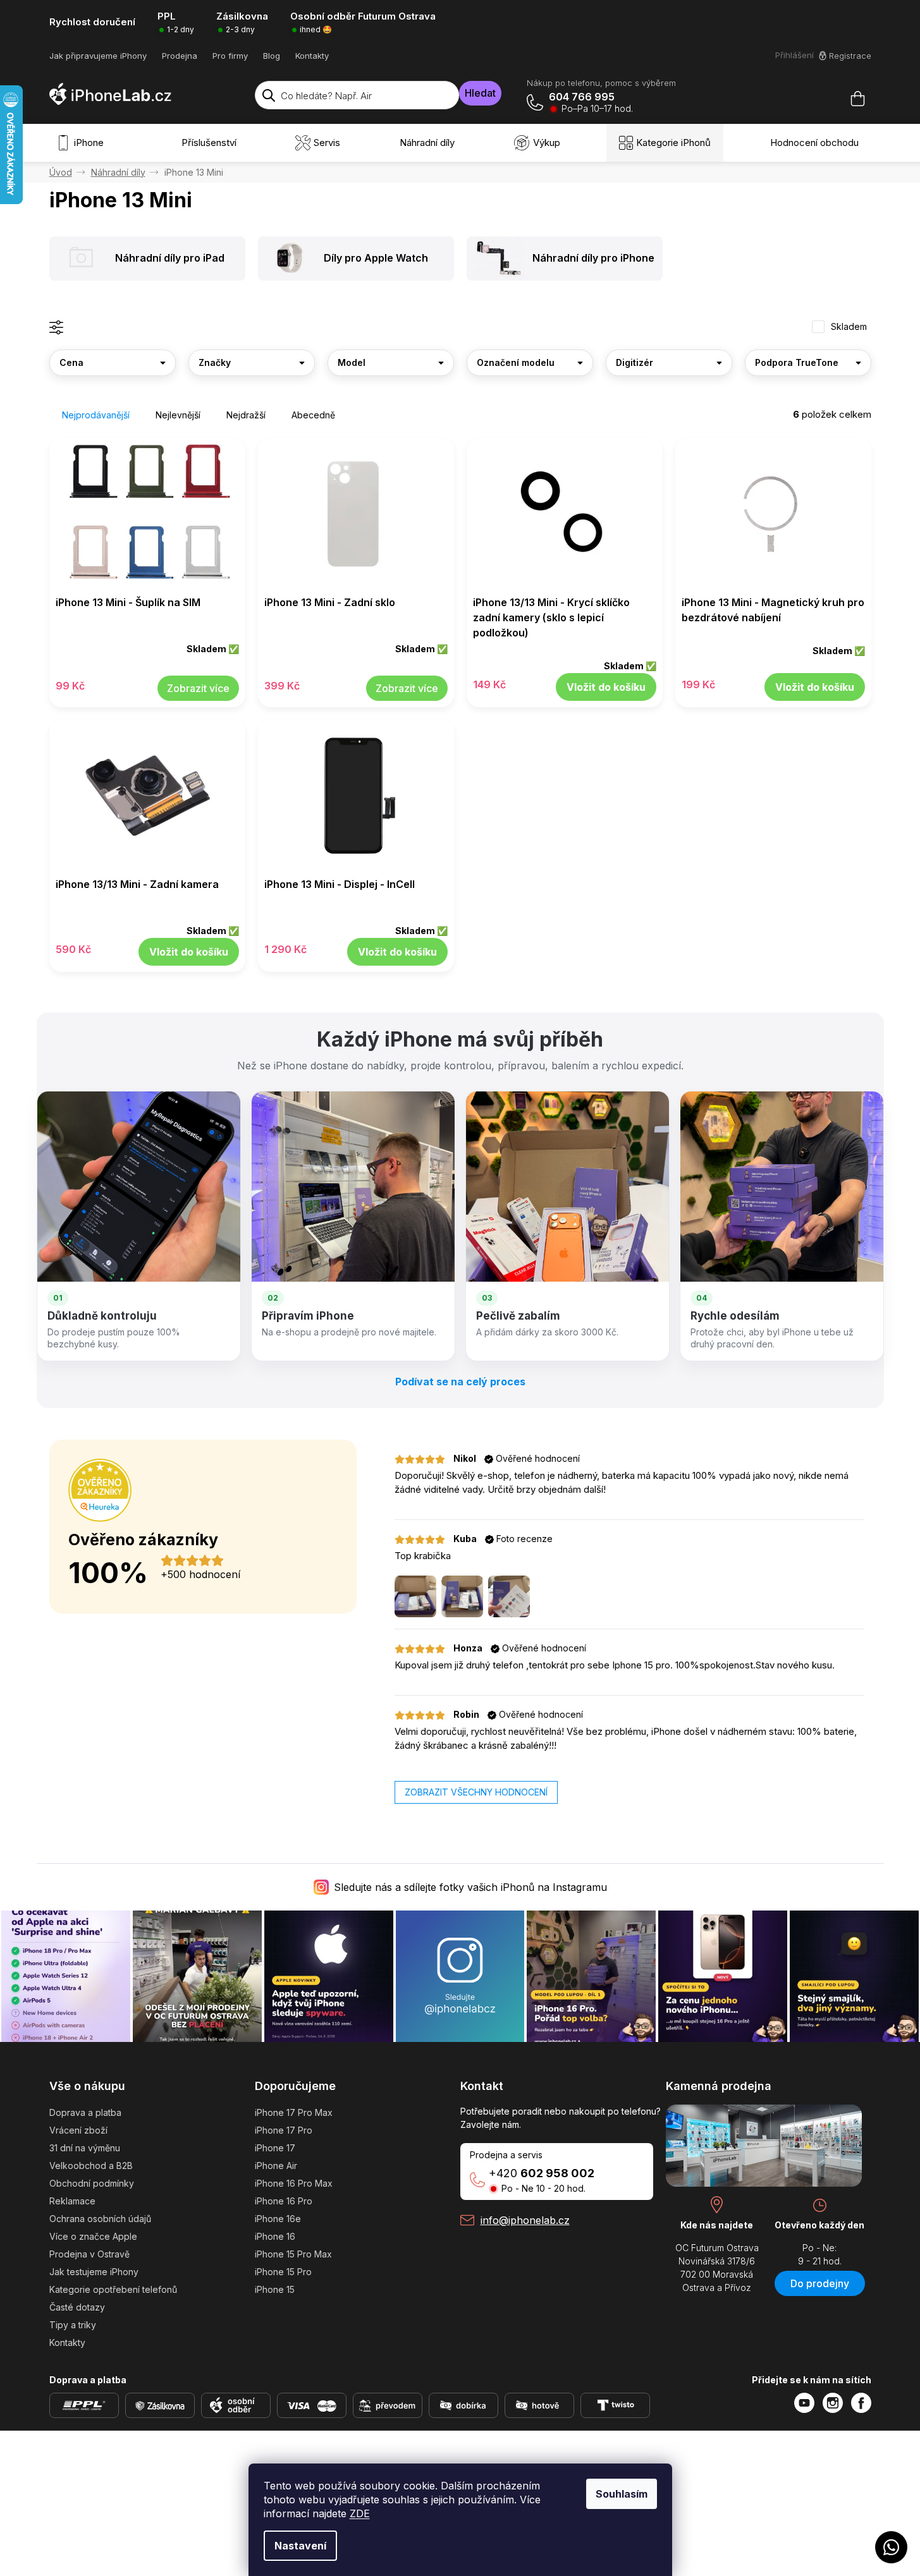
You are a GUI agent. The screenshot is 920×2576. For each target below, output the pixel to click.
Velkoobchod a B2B (91, 2166)
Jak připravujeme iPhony (98, 56)
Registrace (850, 56)
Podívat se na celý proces (460, 1382)
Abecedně (313, 415)
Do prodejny (820, 2283)
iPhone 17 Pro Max (294, 2112)
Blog (272, 56)
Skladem (849, 327)
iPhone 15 (275, 2289)
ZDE (360, 2513)
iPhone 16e (278, 2219)
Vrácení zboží (78, 2130)
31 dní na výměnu (85, 2148)
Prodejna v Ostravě (89, 2254)
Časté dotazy (77, 2307)
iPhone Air (276, 2166)
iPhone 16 (275, 2236)
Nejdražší (246, 415)
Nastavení (300, 2546)
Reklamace (72, 2201)
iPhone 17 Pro (284, 2130)
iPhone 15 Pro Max (293, 2254)
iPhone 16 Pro (284, 2201)
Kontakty (312, 56)
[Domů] (61, 172)
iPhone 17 (275, 2148)
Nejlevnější (178, 415)
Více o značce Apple (93, 2236)
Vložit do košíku (606, 687)
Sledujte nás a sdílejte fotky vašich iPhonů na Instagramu (470, 1887)
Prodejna (180, 56)
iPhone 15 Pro (283, 2272)
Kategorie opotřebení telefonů (113, 2289)
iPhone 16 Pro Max (294, 2183)
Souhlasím (622, 2494)
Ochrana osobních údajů (100, 2219)
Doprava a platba (85, 2112)
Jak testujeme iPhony (94, 2272)
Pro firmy (230, 56)
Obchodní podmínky (92, 2183)
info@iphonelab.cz (525, 2220)
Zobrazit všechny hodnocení (476, 1792)
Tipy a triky (73, 2325)
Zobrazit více (198, 688)
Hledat (480, 93)
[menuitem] (83, 143)
